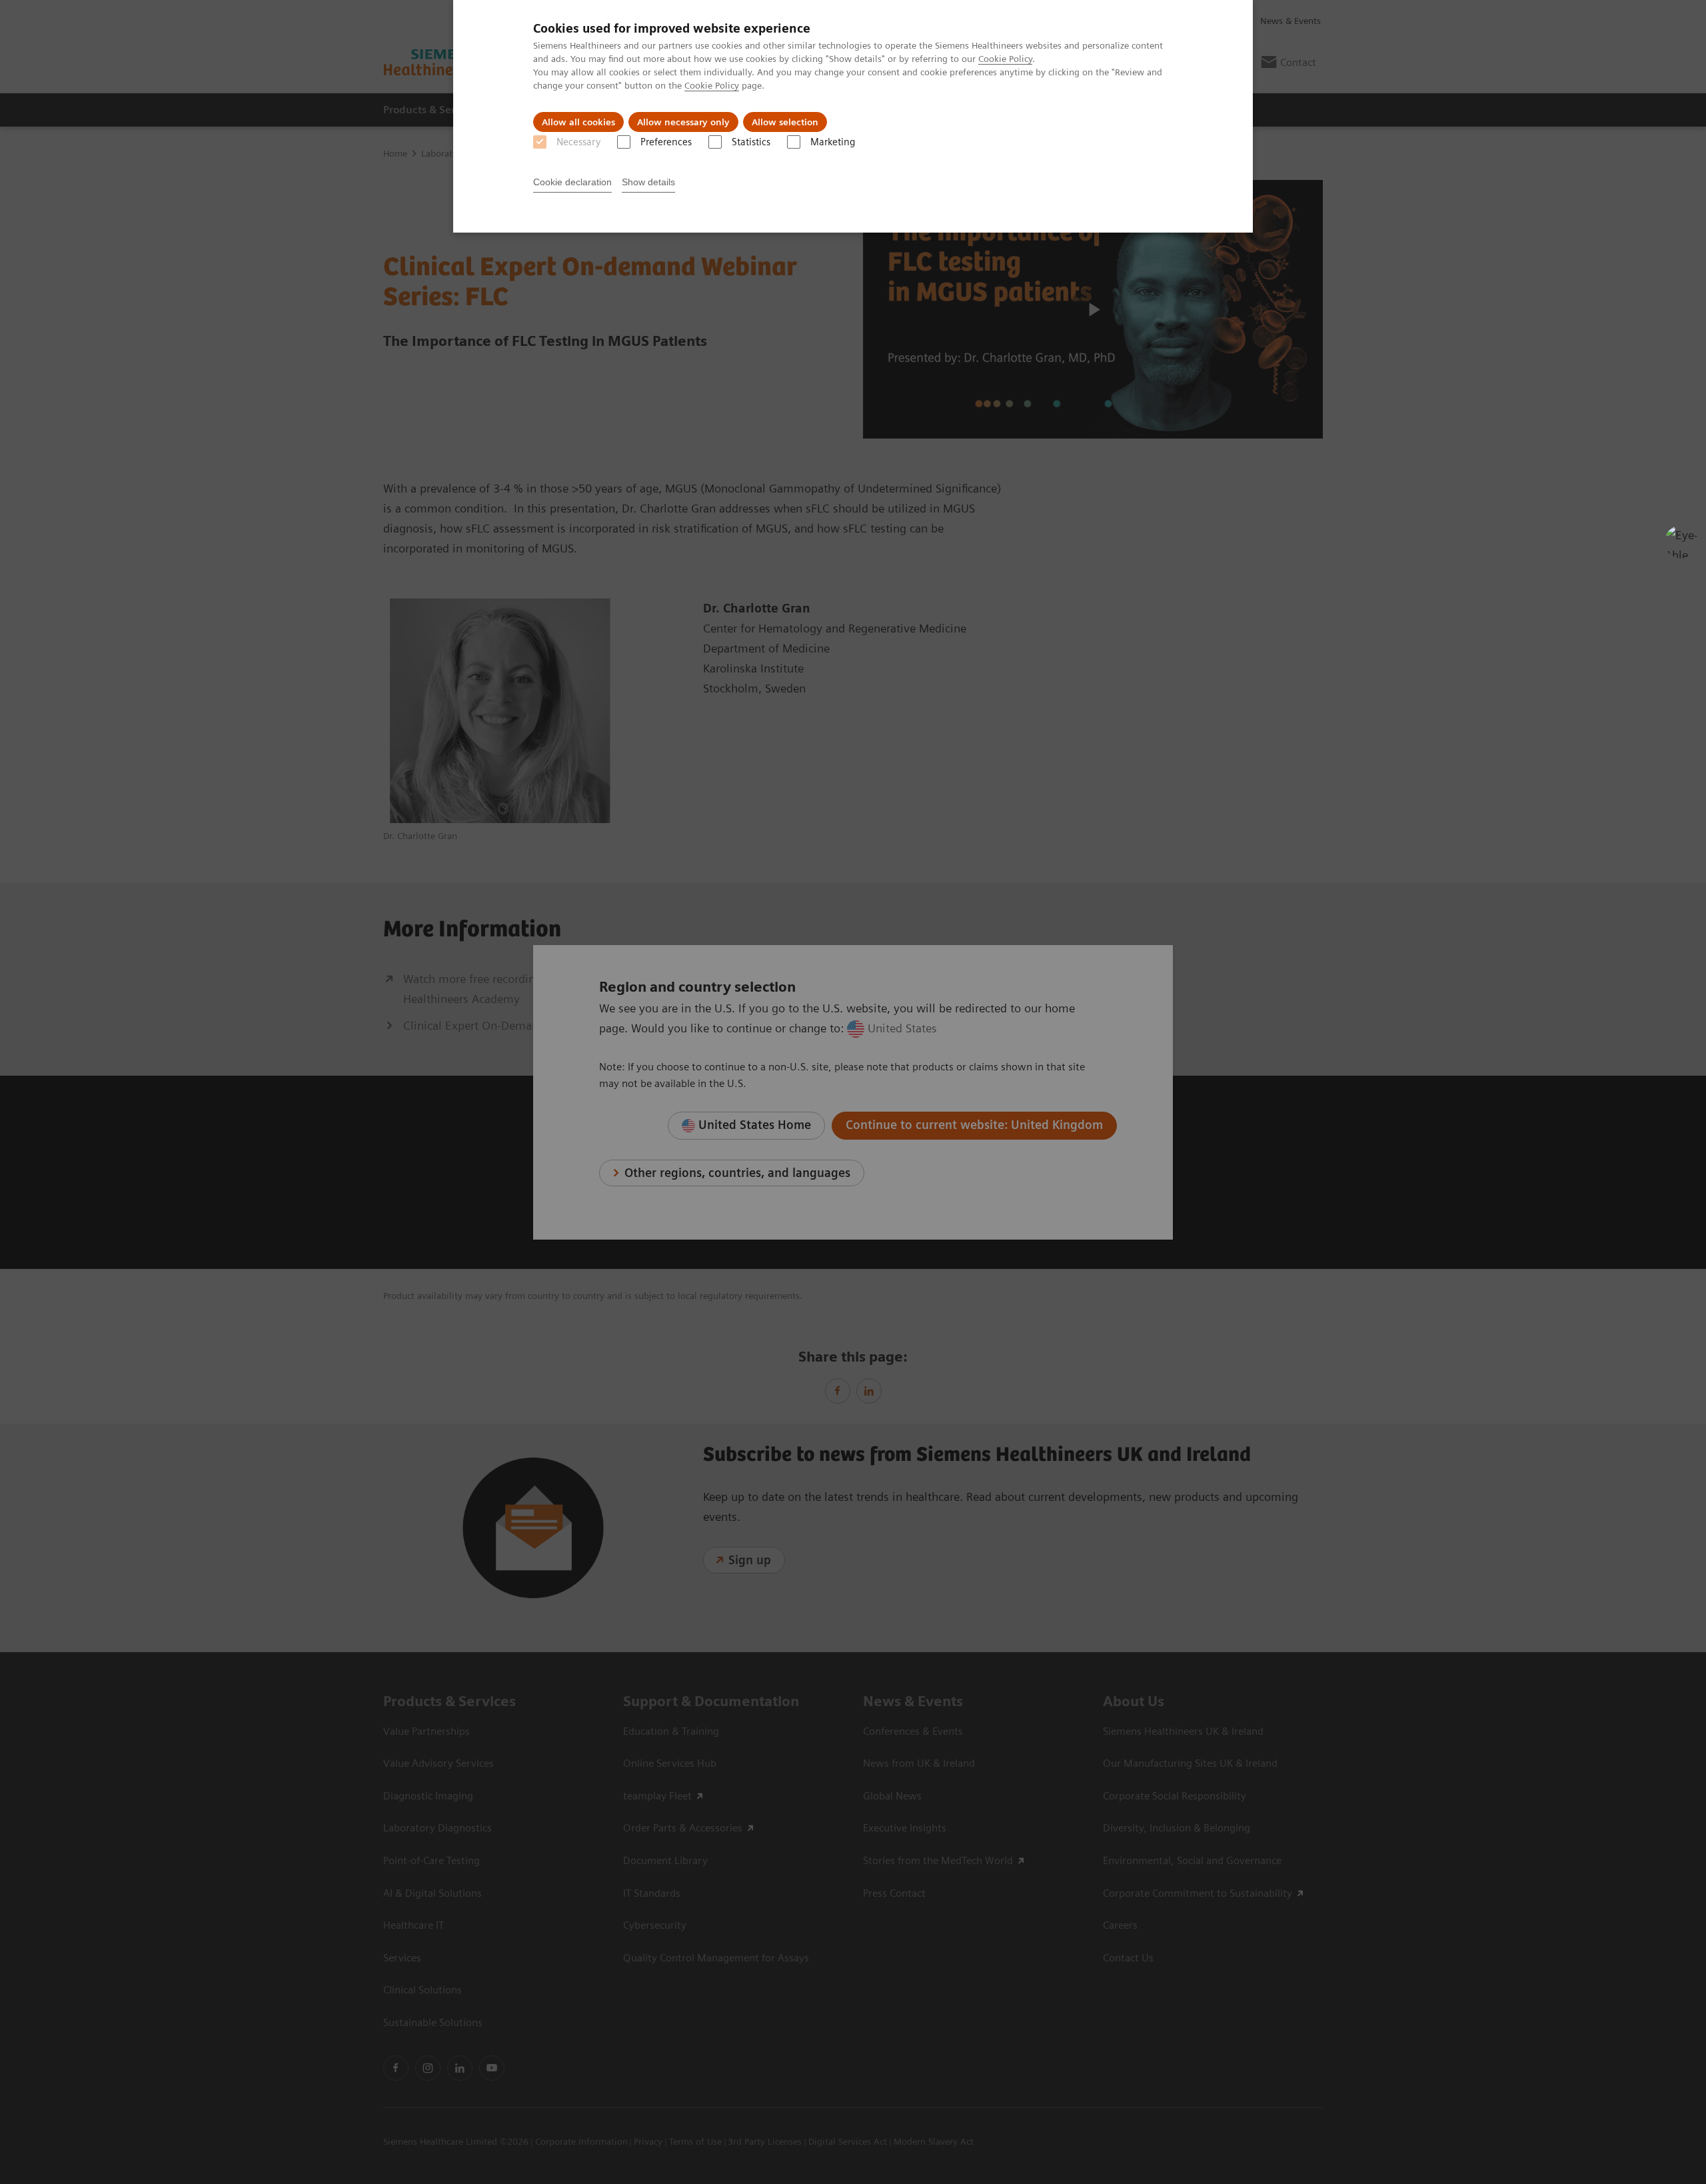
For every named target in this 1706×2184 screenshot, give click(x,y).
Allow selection (785, 122)
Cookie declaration (572, 182)
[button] (1681, 542)
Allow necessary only (683, 122)
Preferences (666, 142)
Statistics (751, 142)
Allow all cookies (578, 122)
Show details (648, 182)
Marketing (833, 142)
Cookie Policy (1005, 59)
